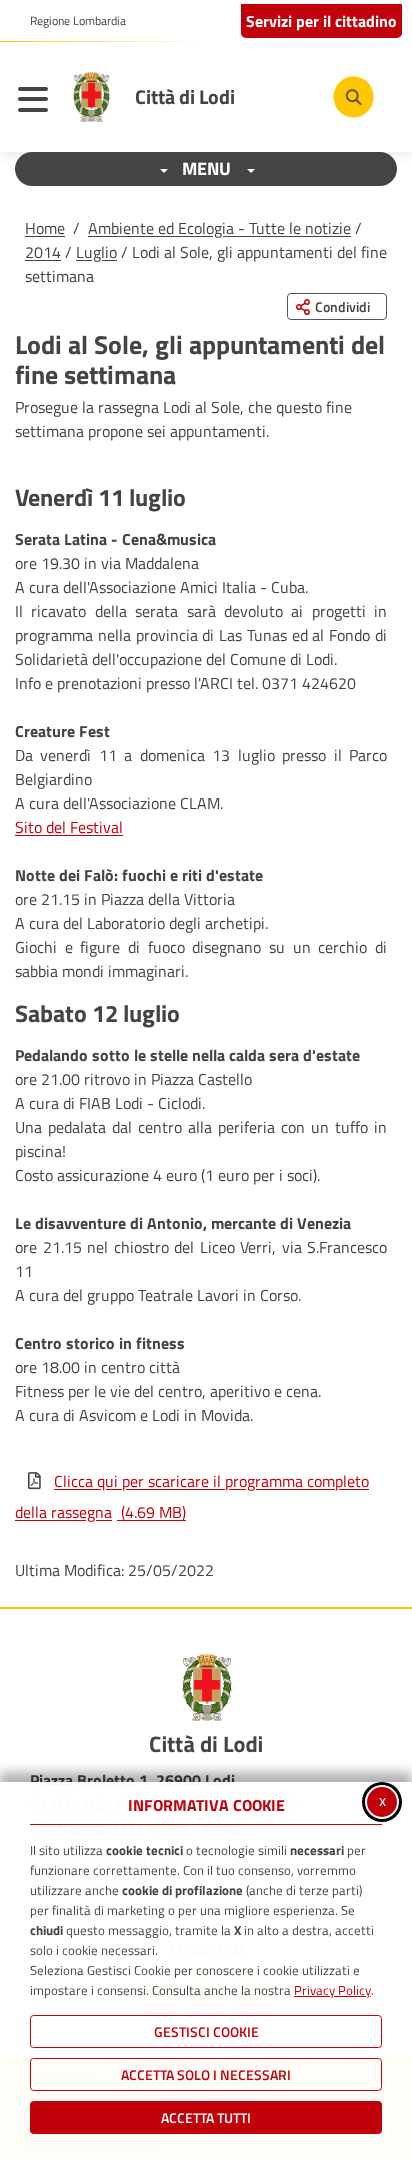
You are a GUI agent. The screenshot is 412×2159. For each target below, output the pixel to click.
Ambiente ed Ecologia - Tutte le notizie (219, 228)
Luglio (96, 252)
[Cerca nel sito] (353, 96)
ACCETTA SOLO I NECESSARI (206, 2074)
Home (45, 228)
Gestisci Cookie (206, 2031)
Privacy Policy (332, 1990)
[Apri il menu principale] (38, 102)
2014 (43, 252)
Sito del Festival (69, 827)
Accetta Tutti (206, 2117)
